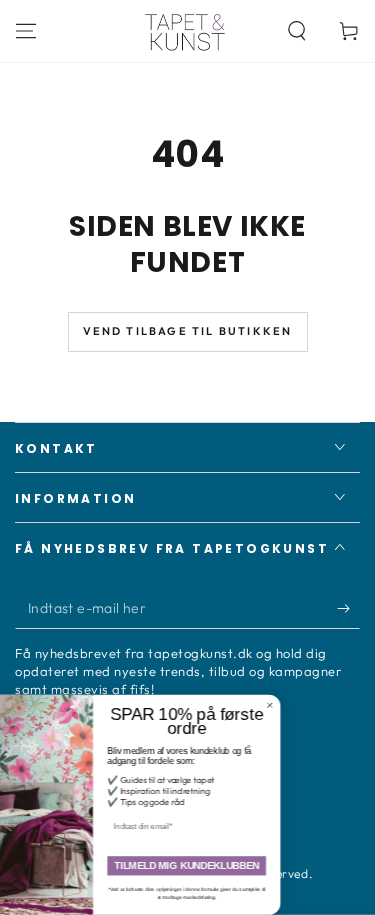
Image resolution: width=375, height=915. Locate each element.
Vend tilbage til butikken (188, 331)
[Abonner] (348, 609)
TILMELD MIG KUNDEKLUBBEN (218, 866)
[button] (297, 31)
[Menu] (26, 31)
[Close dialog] (302, 706)
